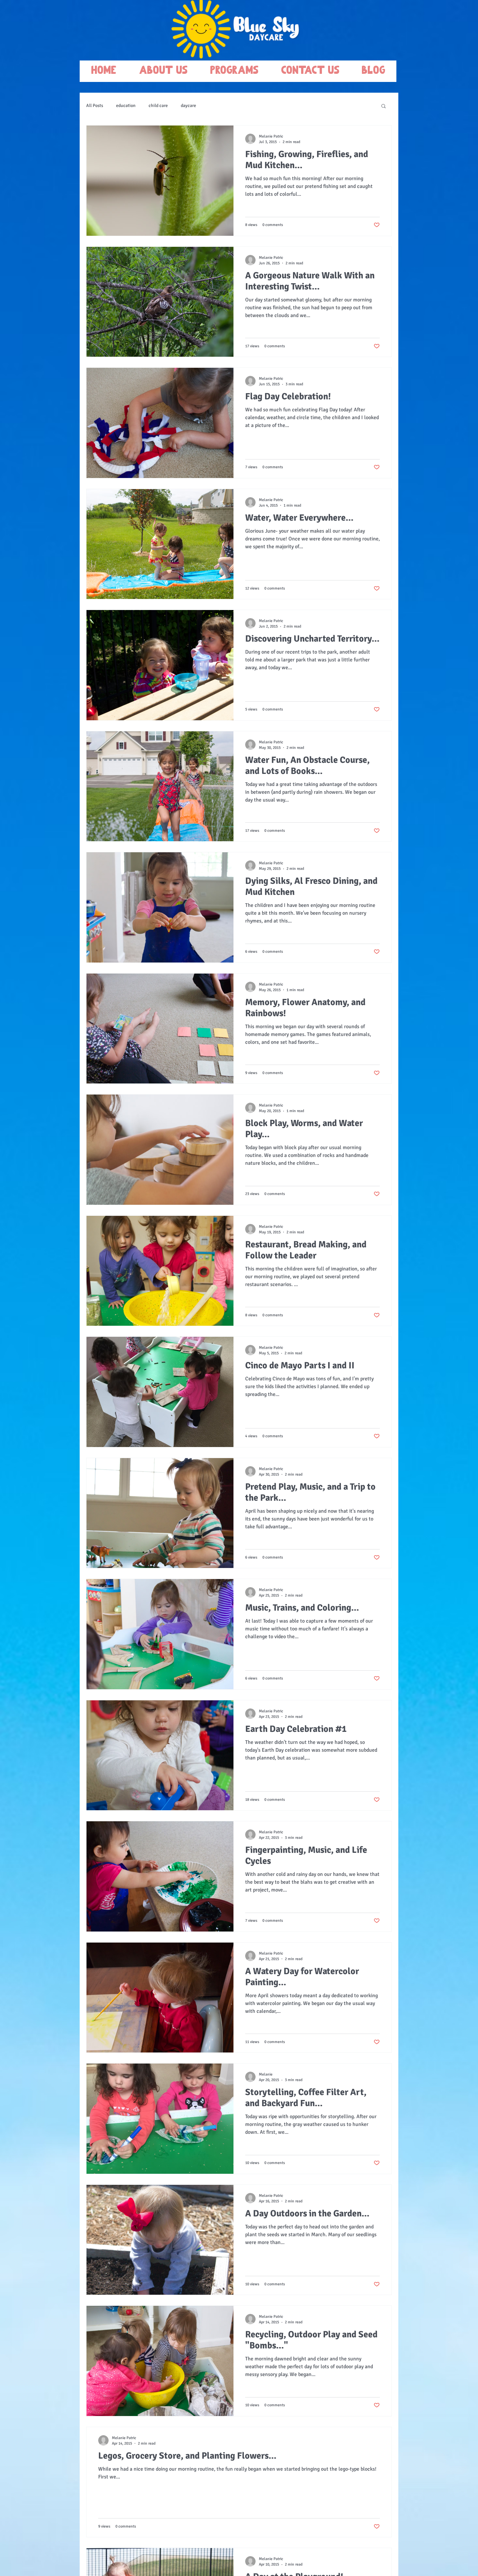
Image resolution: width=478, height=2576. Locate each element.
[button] (384, 106)
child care (158, 106)
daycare (188, 106)
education (126, 106)
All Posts (95, 106)
